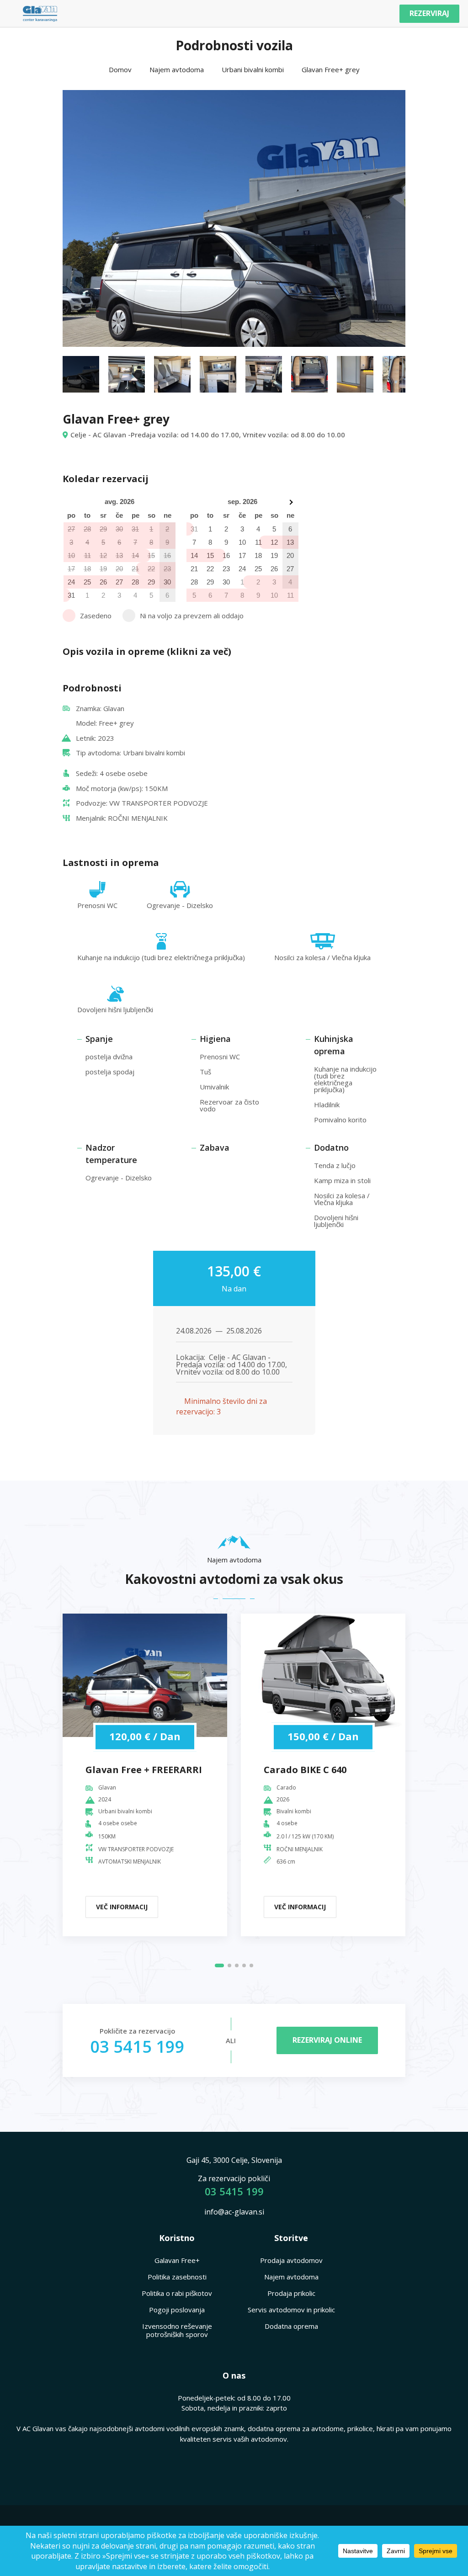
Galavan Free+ (177, 2260)
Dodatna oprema (291, 2326)
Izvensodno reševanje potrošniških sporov (177, 2330)
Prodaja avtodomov (291, 2260)
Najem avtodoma (291, 2277)
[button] (219, 1965)
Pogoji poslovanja (177, 2310)
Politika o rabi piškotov (177, 2293)
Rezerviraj (429, 13)
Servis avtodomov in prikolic (291, 2310)
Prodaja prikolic (291, 2293)
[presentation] (86, 216)
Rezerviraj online (327, 2040)
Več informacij (122, 1907)
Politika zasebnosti (177, 2277)
